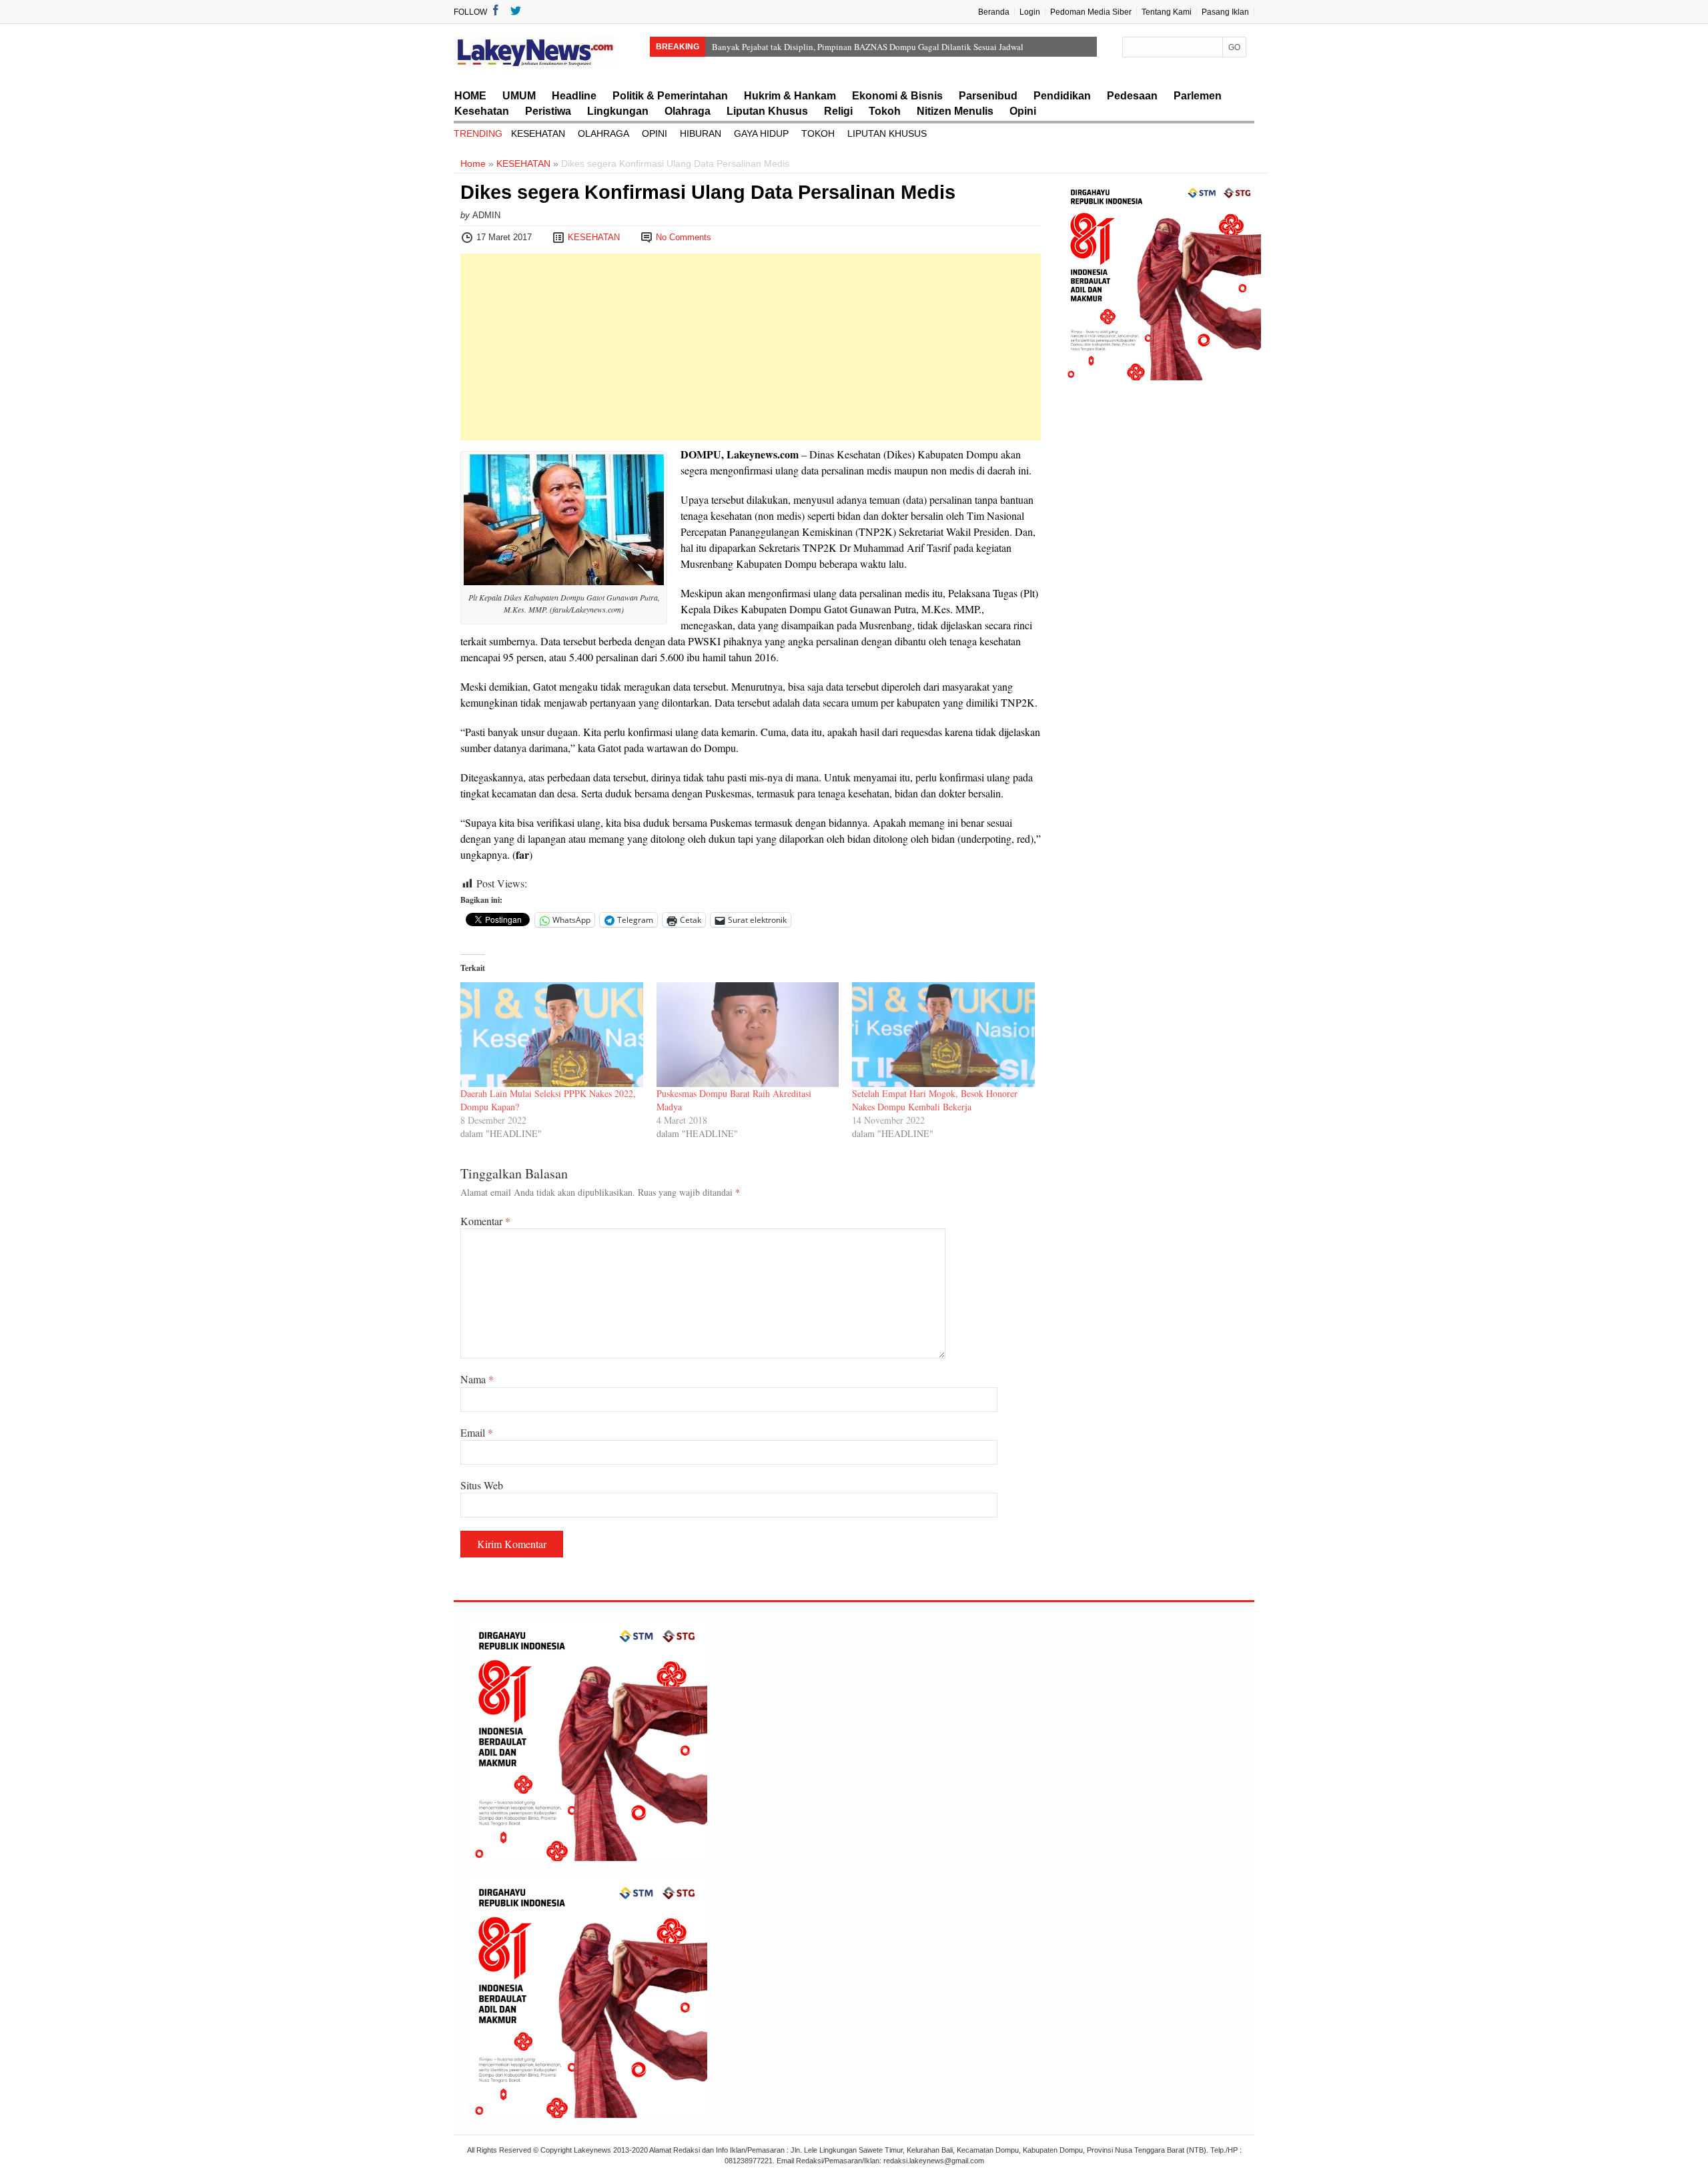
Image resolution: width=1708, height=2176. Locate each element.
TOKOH (818, 133)
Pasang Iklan (1225, 12)
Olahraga (688, 111)
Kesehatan (482, 111)
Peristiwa (548, 111)
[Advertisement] (751, 347)
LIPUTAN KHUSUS (887, 133)
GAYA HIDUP (761, 133)
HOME (470, 96)
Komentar (485, 1221)
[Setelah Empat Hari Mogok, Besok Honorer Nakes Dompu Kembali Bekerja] (943, 1034)
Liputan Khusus (767, 111)
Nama (477, 1379)
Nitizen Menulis (955, 111)
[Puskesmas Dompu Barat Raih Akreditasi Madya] (748, 1034)
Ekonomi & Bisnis (897, 96)
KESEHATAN (538, 133)
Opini (1023, 111)
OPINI (655, 133)
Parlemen (1198, 96)
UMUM (519, 96)
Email (477, 1432)
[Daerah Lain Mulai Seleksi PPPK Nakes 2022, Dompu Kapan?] (552, 1034)
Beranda (994, 12)
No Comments (684, 237)
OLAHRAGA (603, 133)
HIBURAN (701, 133)
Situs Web (482, 1485)
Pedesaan (1132, 96)
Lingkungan (618, 111)
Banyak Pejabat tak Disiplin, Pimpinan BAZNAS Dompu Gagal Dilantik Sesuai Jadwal (868, 47)
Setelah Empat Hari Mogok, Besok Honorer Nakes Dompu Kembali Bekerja (935, 1100)
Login (1030, 12)
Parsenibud (988, 96)
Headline (574, 96)
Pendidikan (1062, 96)
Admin (486, 215)
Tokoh (885, 111)
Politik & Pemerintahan (670, 96)
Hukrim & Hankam (790, 96)
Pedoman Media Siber (1091, 12)
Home (473, 163)
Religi (838, 111)
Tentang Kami (1167, 12)
